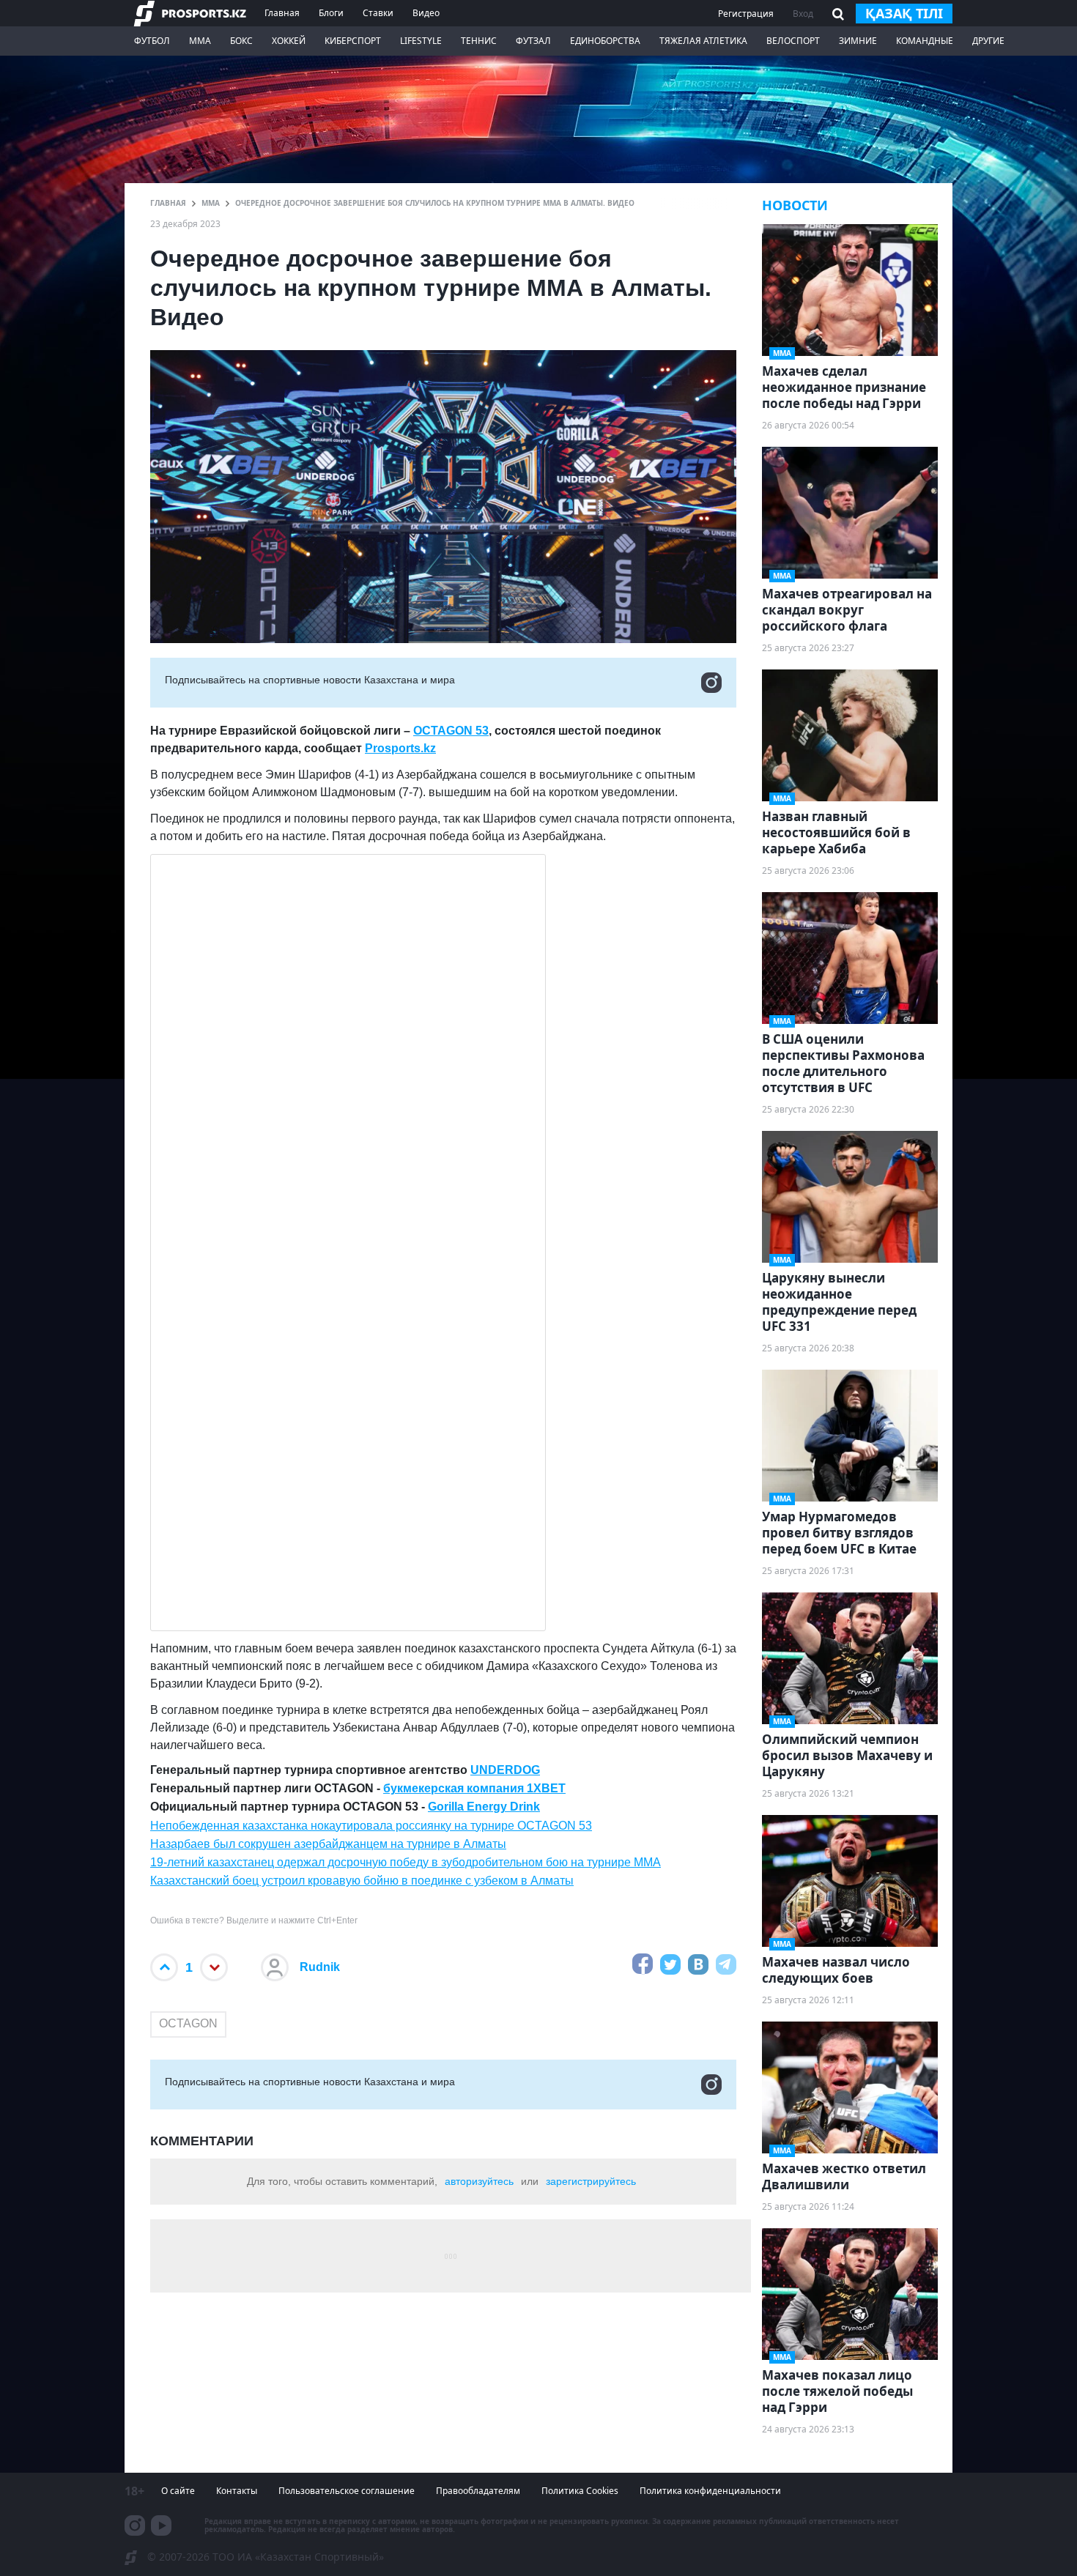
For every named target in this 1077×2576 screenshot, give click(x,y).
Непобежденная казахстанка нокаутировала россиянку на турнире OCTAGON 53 (371, 1826)
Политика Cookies (580, 2491)
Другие (988, 41)
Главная (282, 13)
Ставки (378, 13)
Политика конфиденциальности (710, 2491)
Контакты (237, 2491)
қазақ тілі (904, 13)
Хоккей (289, 41)
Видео (426, 13)
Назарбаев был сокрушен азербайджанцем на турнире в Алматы (328, 1844)
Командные (925, 41)
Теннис (479, 41)
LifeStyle (421, 41)
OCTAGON (188, 2023)
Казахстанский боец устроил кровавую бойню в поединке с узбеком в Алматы (362, 1881)
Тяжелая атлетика (703, 41)
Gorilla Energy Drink (484, 1807)
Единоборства (605, 41)
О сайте (178, 2491)
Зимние (858, 41)
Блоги (331, 13)
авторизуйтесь (479, 2181)
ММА (200, 41)
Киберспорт (353, 41)
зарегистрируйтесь (591, 2181)
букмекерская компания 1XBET (474, 1788)
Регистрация (746, 14)
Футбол (152, 41)
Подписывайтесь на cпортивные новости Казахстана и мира (310, 680)
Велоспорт (793, 41)
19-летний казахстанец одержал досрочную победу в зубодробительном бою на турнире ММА (406, 1862)
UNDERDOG (505, 1770)
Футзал (533, 41)
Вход (803, 14)
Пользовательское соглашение (347, 2491)
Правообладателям (478, 2491)
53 (481, 731)
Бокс (241, 41)
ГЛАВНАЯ (168, 203)
